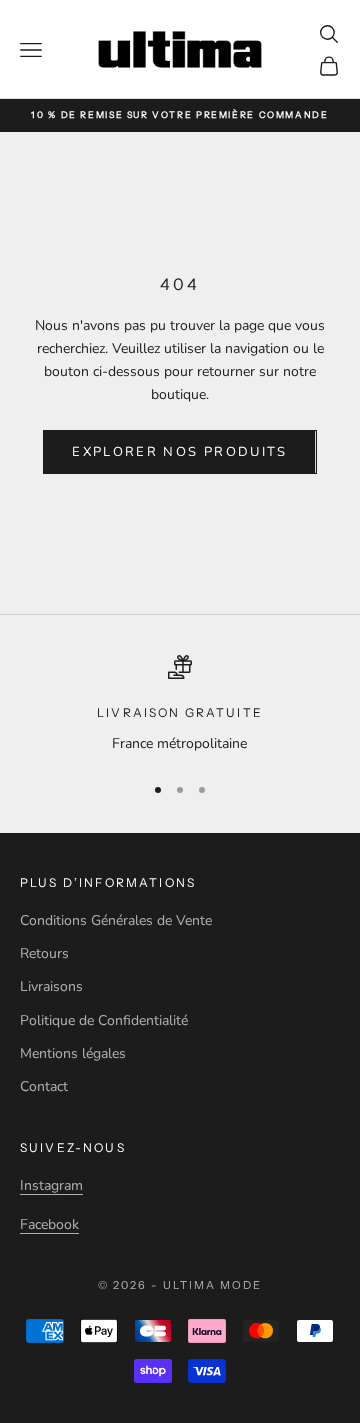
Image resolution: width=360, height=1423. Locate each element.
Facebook (49, 1224)
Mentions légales (73, 1053)
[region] (180, 704)
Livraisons (51, 986)
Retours (44, 953)
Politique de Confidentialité (104, 1020)
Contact (44, 1086)
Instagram (51, 1185)
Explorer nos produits (179, 452)
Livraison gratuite (180, 712)
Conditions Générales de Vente (116, 920)
